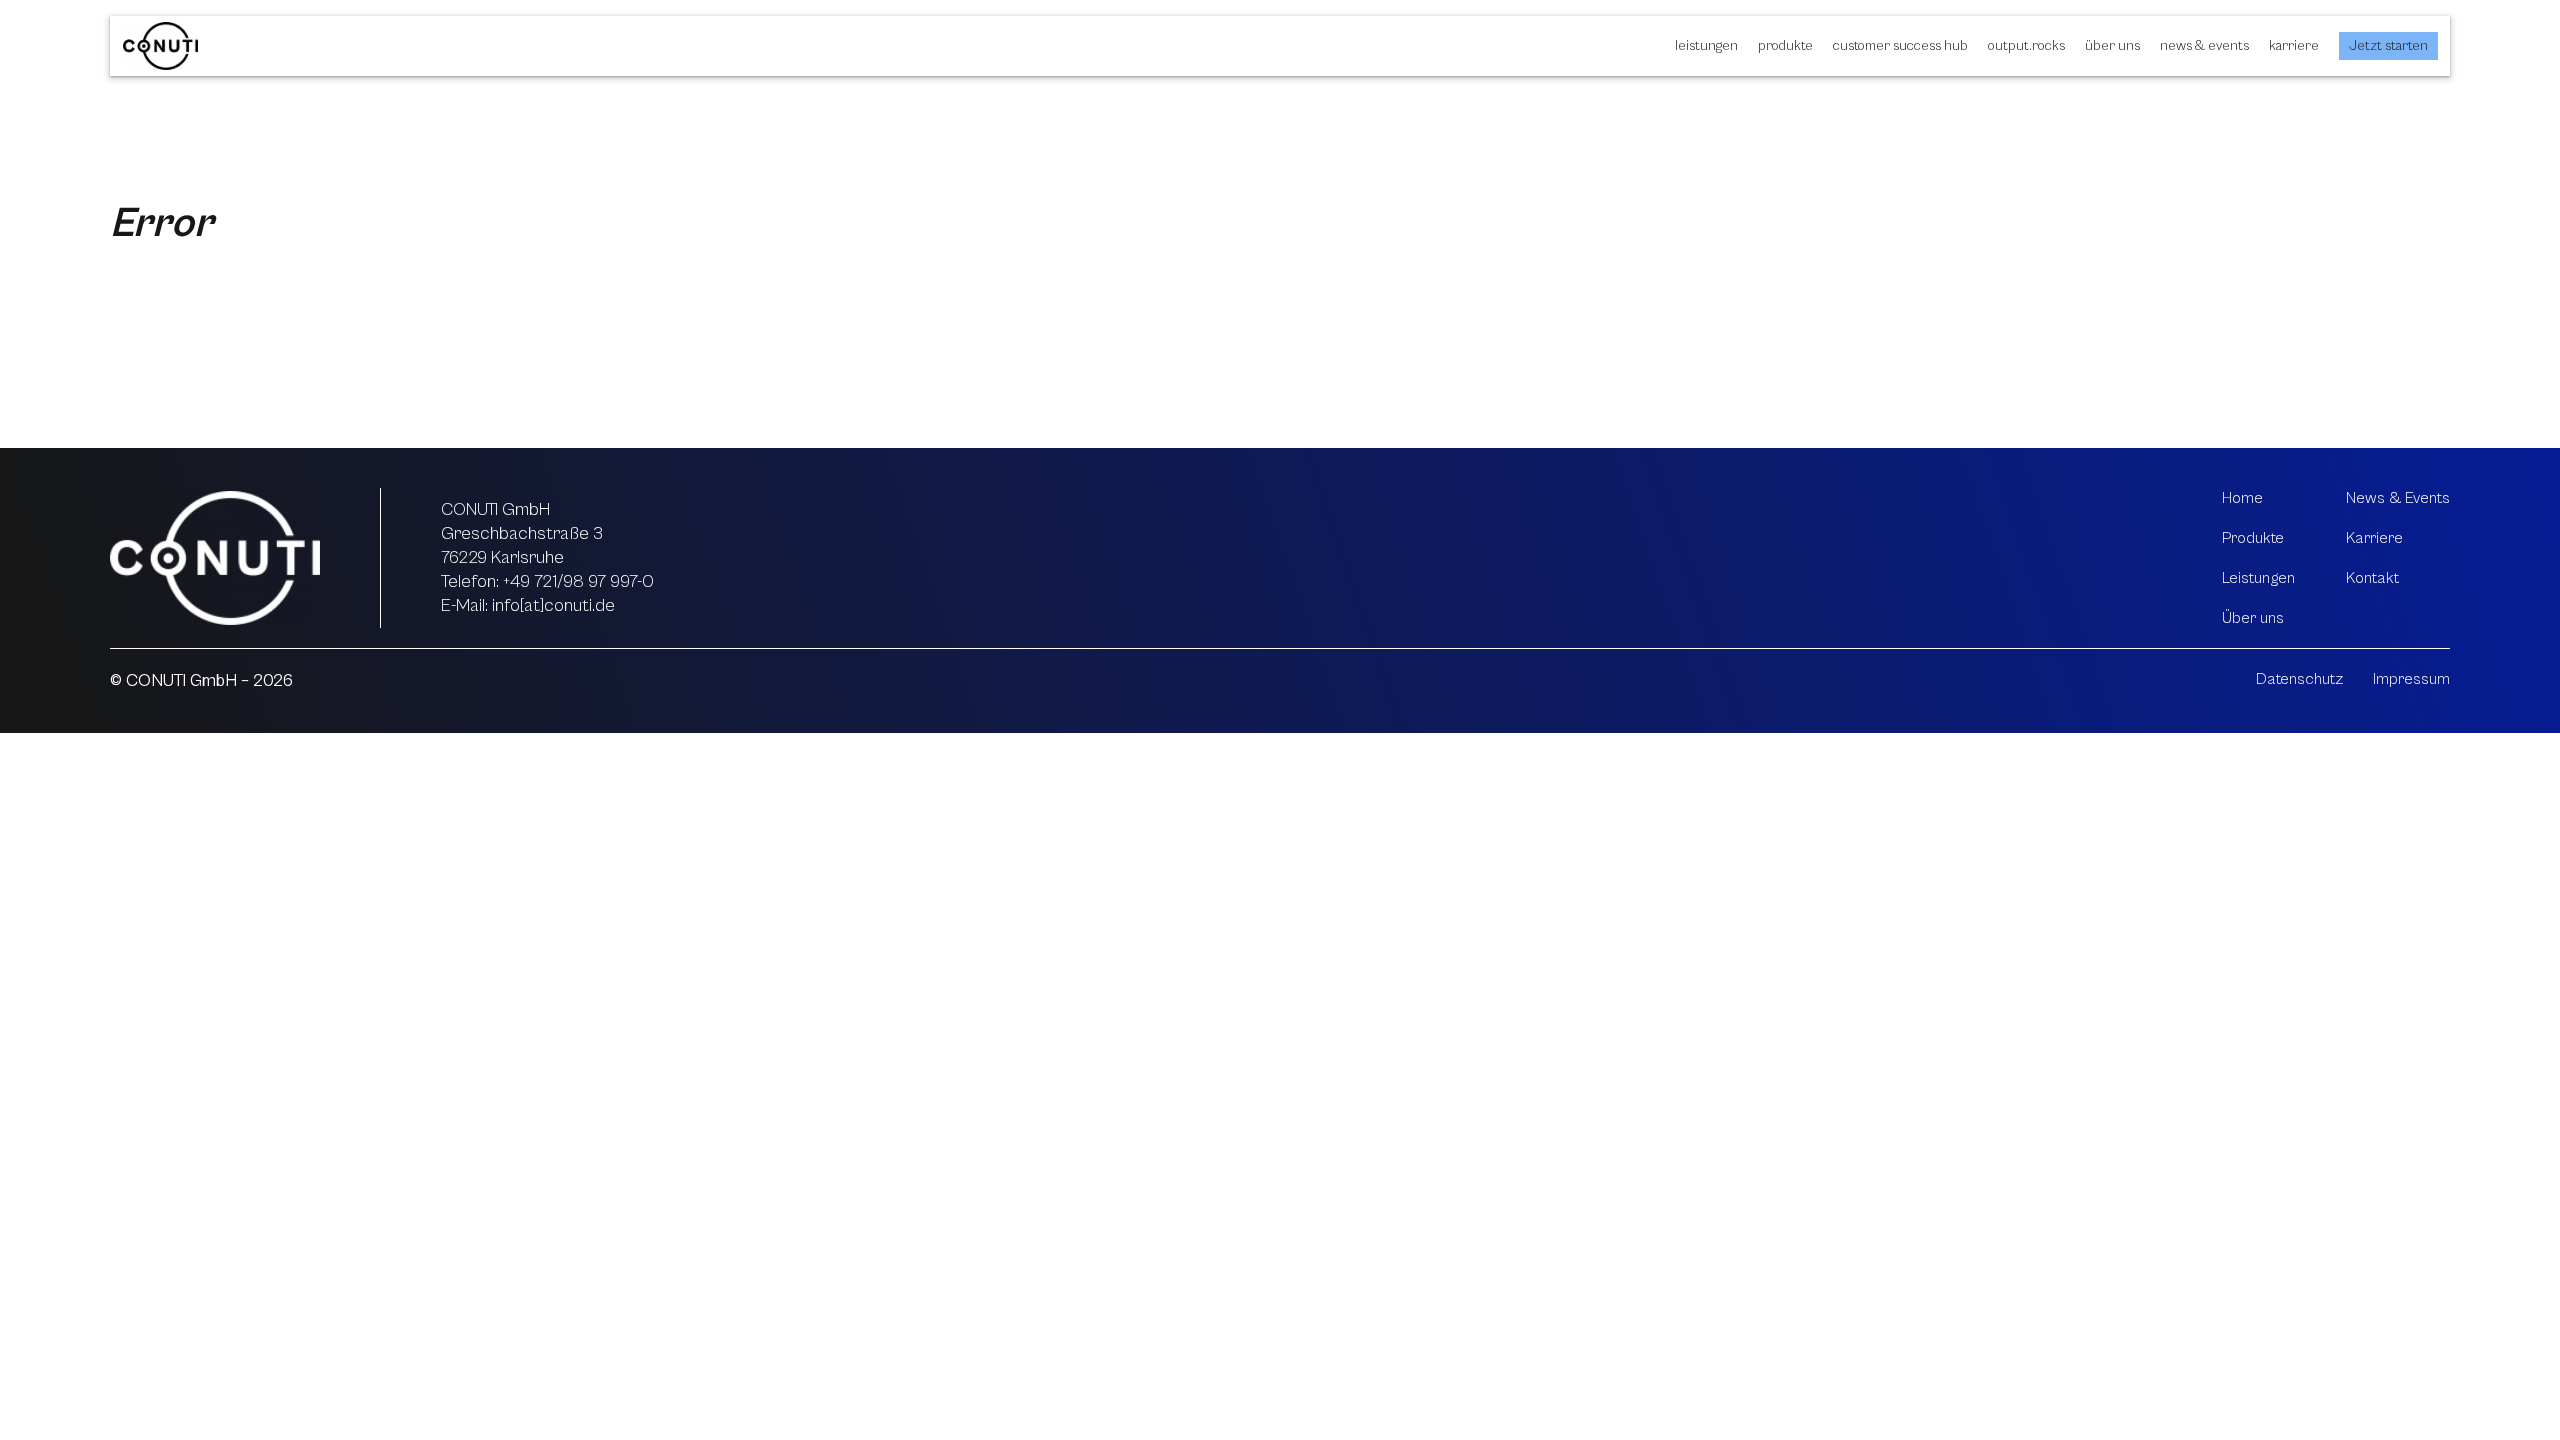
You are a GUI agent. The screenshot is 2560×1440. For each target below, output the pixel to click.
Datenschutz (2299, 679)
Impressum (2411, 679)
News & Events (2204, 46)
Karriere (2294, 46)
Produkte (1785, 46)
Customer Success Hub (1900, 46)
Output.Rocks (2026, 46)
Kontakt (2372, 578)
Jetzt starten (2388, 46)
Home (2242, 498)
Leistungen (1706, 46)
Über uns (2112, 46)
